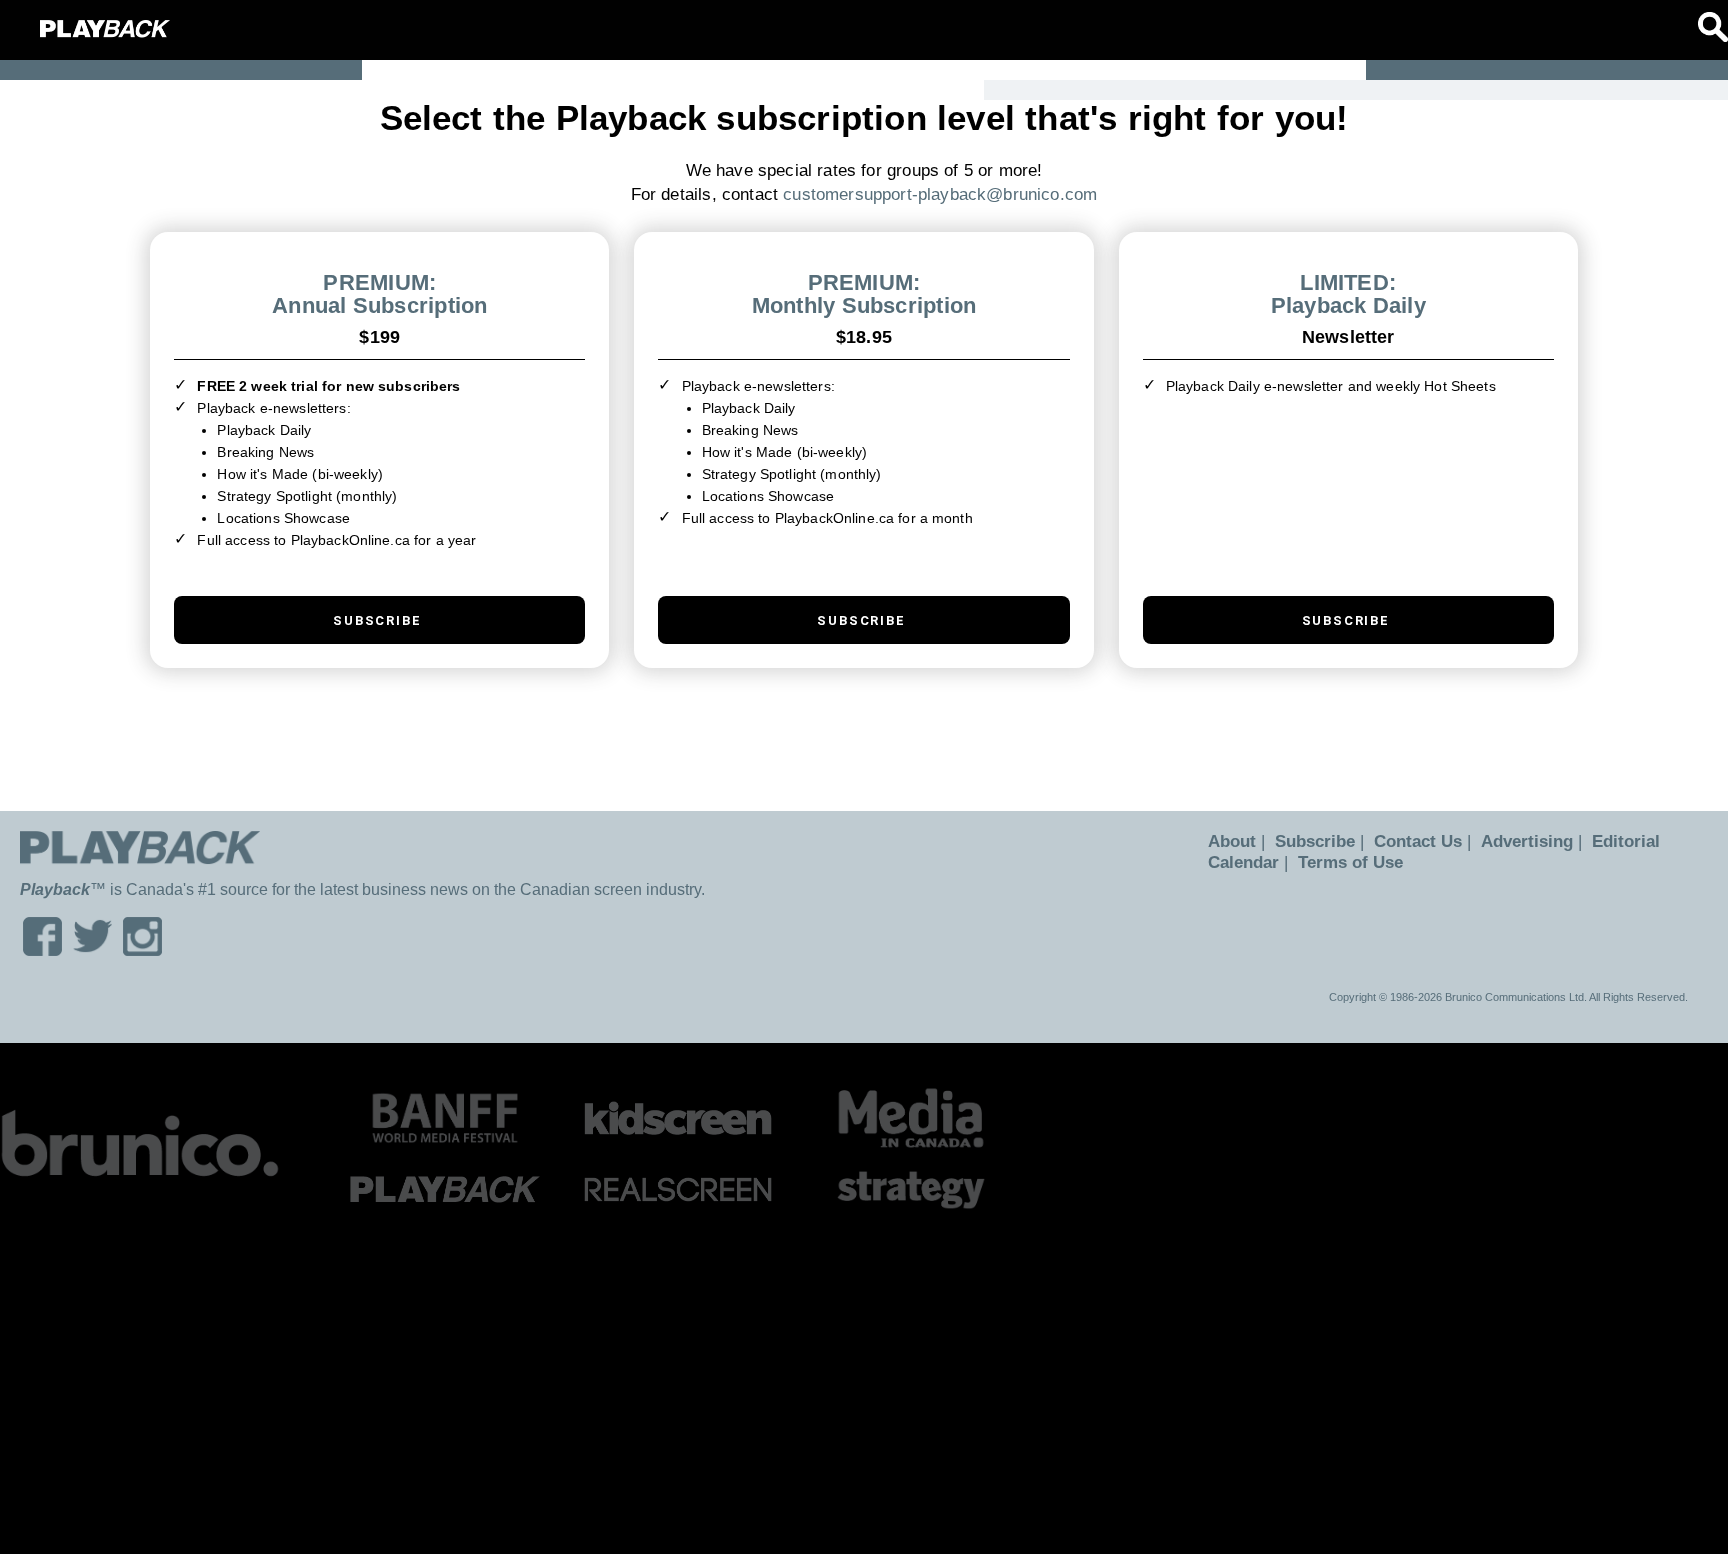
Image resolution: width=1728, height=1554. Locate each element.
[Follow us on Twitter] (92, 949)
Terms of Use (1344, 862)
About (1229, 841)
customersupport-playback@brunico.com (940, 194)
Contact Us (1406, 841)
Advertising (1509, 841)
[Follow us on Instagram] (142, 949)
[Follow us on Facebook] (42, 949)
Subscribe (1307, 841)
